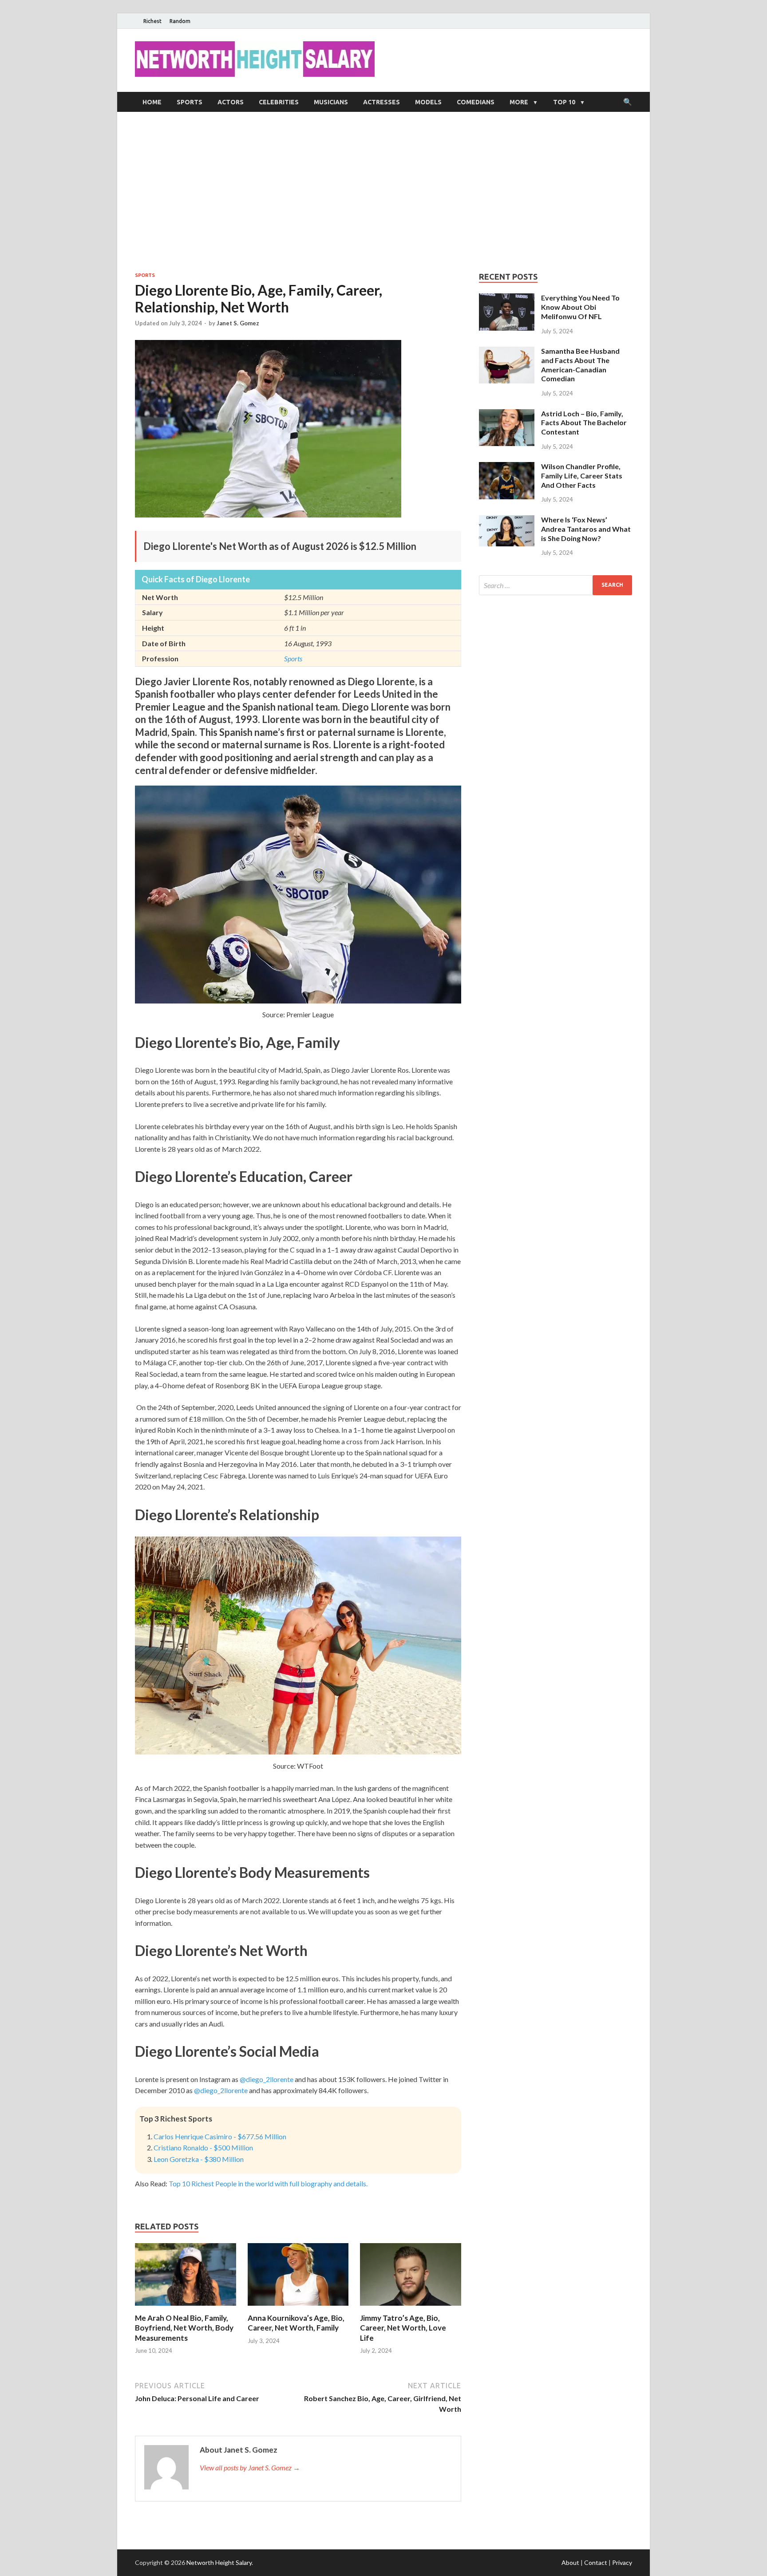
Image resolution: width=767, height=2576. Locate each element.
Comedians (476, 102)
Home (152, 102)
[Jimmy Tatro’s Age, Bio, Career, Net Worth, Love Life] (411, 2308)
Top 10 (564, 102)
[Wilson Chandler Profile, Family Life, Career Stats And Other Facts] (507, 467)
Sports (190, 102)
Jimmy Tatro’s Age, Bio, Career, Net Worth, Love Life (403, 2328)
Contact (596, 2562)
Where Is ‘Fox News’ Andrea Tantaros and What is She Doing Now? (586, 529)
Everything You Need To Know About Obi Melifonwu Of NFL (580, 307)
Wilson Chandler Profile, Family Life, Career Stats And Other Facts (582, 476)
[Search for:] (555, 585)
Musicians (331, 102)
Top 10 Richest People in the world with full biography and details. (268, 2183)
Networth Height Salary (219, 2562)
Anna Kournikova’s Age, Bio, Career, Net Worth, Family (296, 2323)
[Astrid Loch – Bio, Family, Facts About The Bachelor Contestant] (507, 414)
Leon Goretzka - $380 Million (199, 2159)
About (570, 2562)
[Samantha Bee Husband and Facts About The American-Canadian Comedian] (507, 352)
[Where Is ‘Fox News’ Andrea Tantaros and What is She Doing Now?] (507, 520)
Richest (152, 21)
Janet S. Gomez (238, 323)
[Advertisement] (383, 192)
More (519, 102)
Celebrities (279, 102)
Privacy (622, 2562)
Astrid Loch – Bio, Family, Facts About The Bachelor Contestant (584, 423)
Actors (231, 102)
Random (180, 21)
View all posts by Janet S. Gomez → (250, 2467)
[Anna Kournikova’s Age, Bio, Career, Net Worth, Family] (298, 2308)
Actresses (382, 102)
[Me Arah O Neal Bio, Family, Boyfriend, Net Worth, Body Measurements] (186, 2308)
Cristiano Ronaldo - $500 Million (203, 2147)
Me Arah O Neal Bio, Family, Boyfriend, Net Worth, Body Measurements (184, 2328)
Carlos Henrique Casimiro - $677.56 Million (220, 2136)
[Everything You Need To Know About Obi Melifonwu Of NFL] (507, 298)
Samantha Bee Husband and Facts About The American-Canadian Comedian (580, 365)
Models (428, 102)
